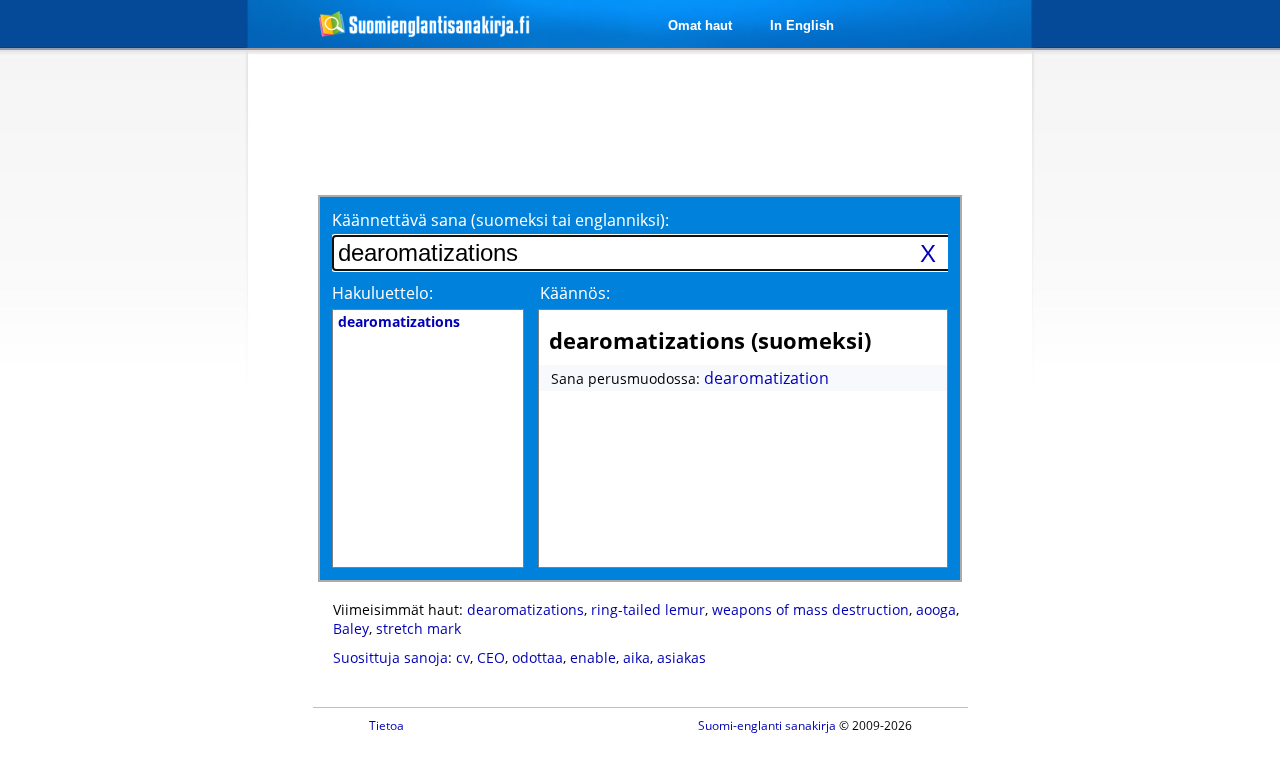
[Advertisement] (142, 378)
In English (802, 25)
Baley (351, 628)
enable (593, 657)
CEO (491, 657)
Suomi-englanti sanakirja (767, 725)
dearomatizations (525, 609)
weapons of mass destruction (810, 609)
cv (463, 657)
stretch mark (418, 628)
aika (636, 657)
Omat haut (700, 25)
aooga (936, 609)
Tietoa (386, 725)
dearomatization (766, 378)
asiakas (681, 657)
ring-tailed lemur (648, 609)
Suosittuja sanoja (390, 657)
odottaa (537, 657)
